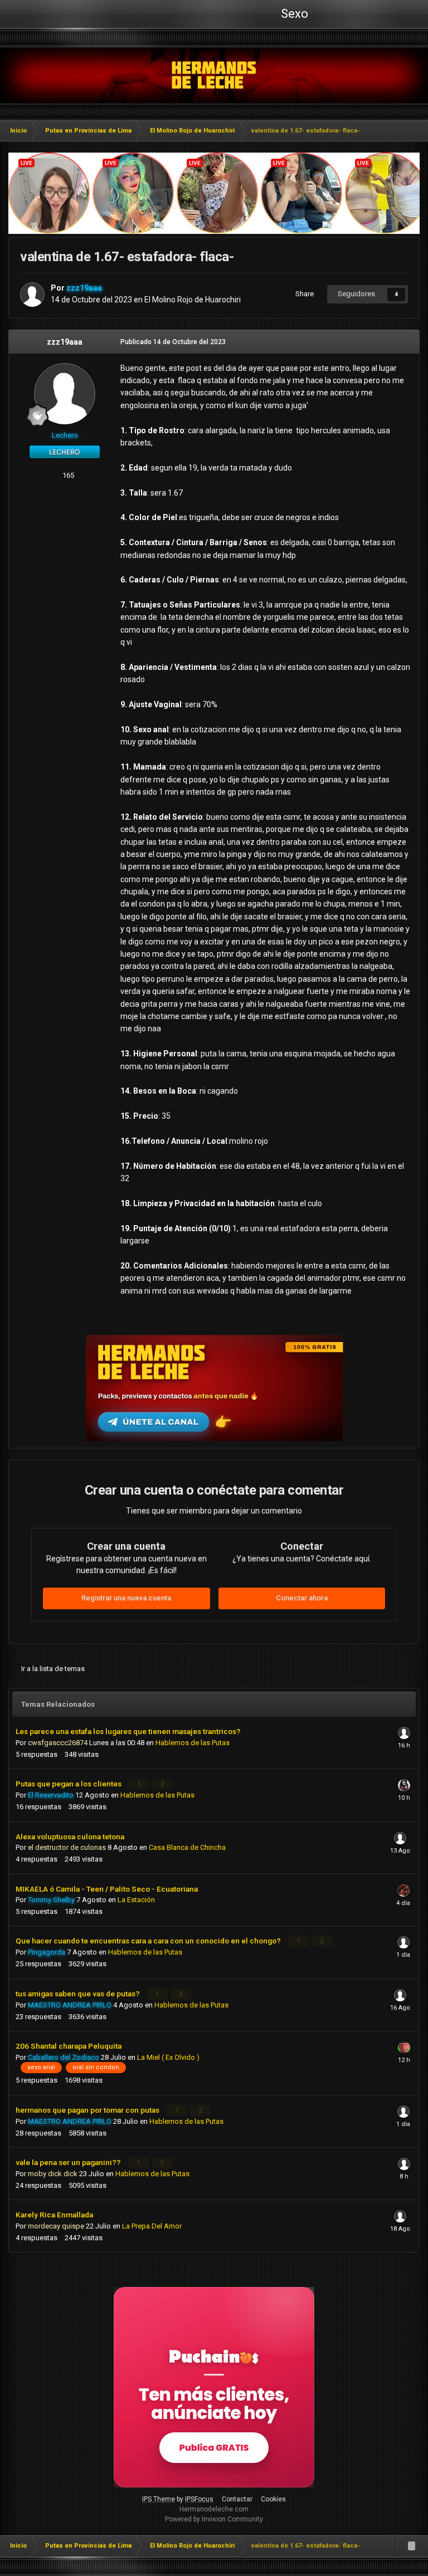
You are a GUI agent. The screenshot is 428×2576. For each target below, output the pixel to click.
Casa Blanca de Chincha (187, 1847)
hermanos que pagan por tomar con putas (88, 2110)
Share (303, 294)
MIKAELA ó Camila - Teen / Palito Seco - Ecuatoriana (107, 1889)
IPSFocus (199, 2499)
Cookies (273, 2499)
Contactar (237, 2499)
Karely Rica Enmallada (54, 2215)
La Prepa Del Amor (152, 2226)
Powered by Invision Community (214, 2519)
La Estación (136, 1900)
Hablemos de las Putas (193, 1743)
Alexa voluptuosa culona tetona (70, 1836)
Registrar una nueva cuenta (126, 1598)
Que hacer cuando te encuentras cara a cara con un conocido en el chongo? (149, 1941)
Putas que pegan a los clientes (69, 1784)
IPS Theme (159, 2499)
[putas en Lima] (214, 75)
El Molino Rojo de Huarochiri (193, 300)
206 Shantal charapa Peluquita (69, 2046)
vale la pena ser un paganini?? (69, 2162)
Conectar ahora (302, 1598)
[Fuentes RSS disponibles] (411, 2546)
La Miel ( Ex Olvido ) (168, 2057)
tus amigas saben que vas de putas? (79, 1994)
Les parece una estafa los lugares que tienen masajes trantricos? (128, 1731)
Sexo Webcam (293, 17)
